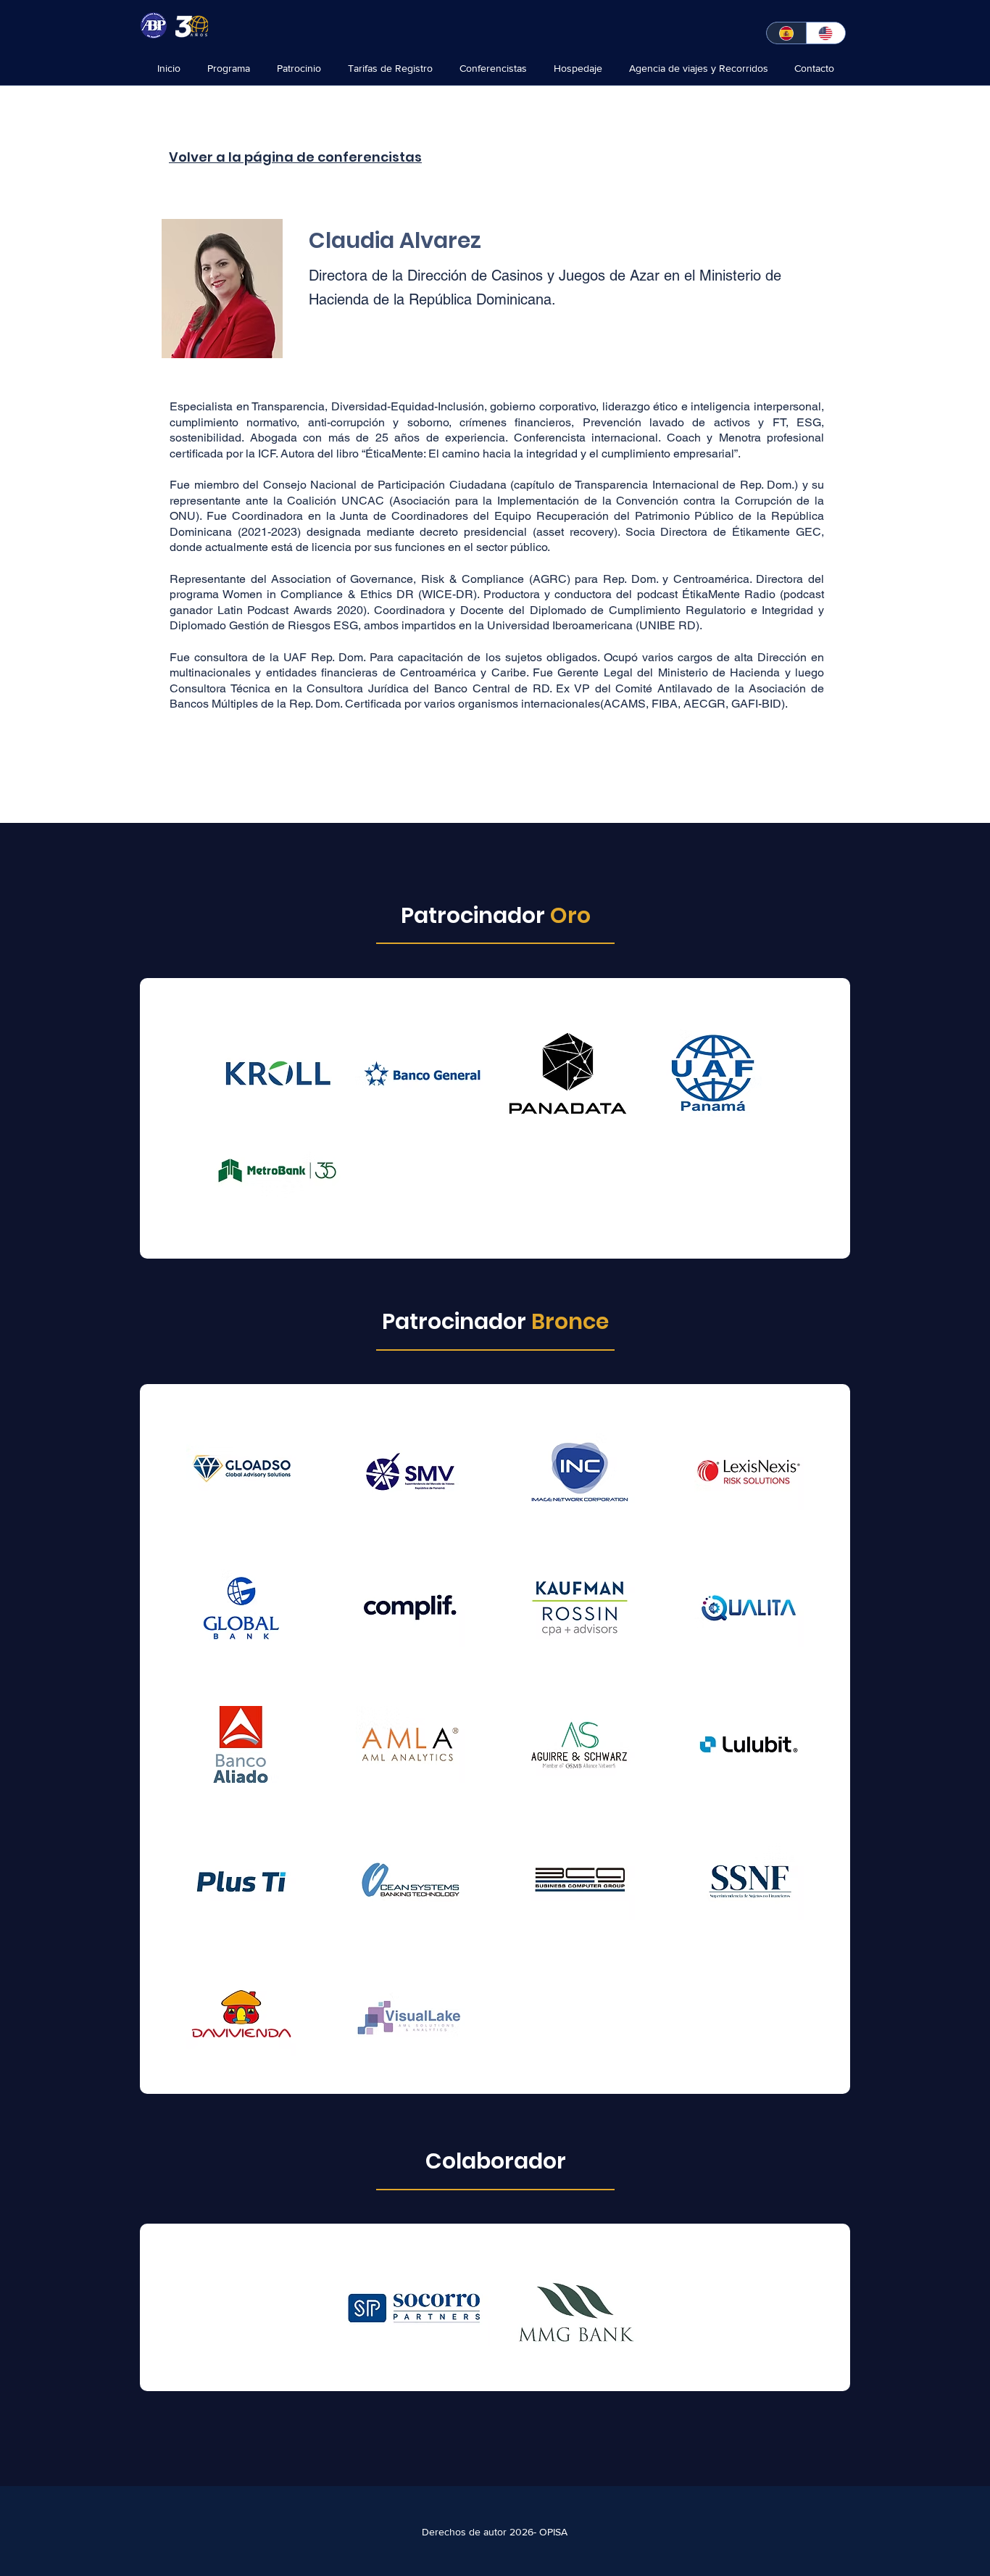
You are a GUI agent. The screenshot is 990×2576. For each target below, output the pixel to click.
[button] (422, 1073)
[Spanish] (786, 33)
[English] (826, 33)
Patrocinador (475, 915)
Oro (570, 915)
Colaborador (496, 2161)
